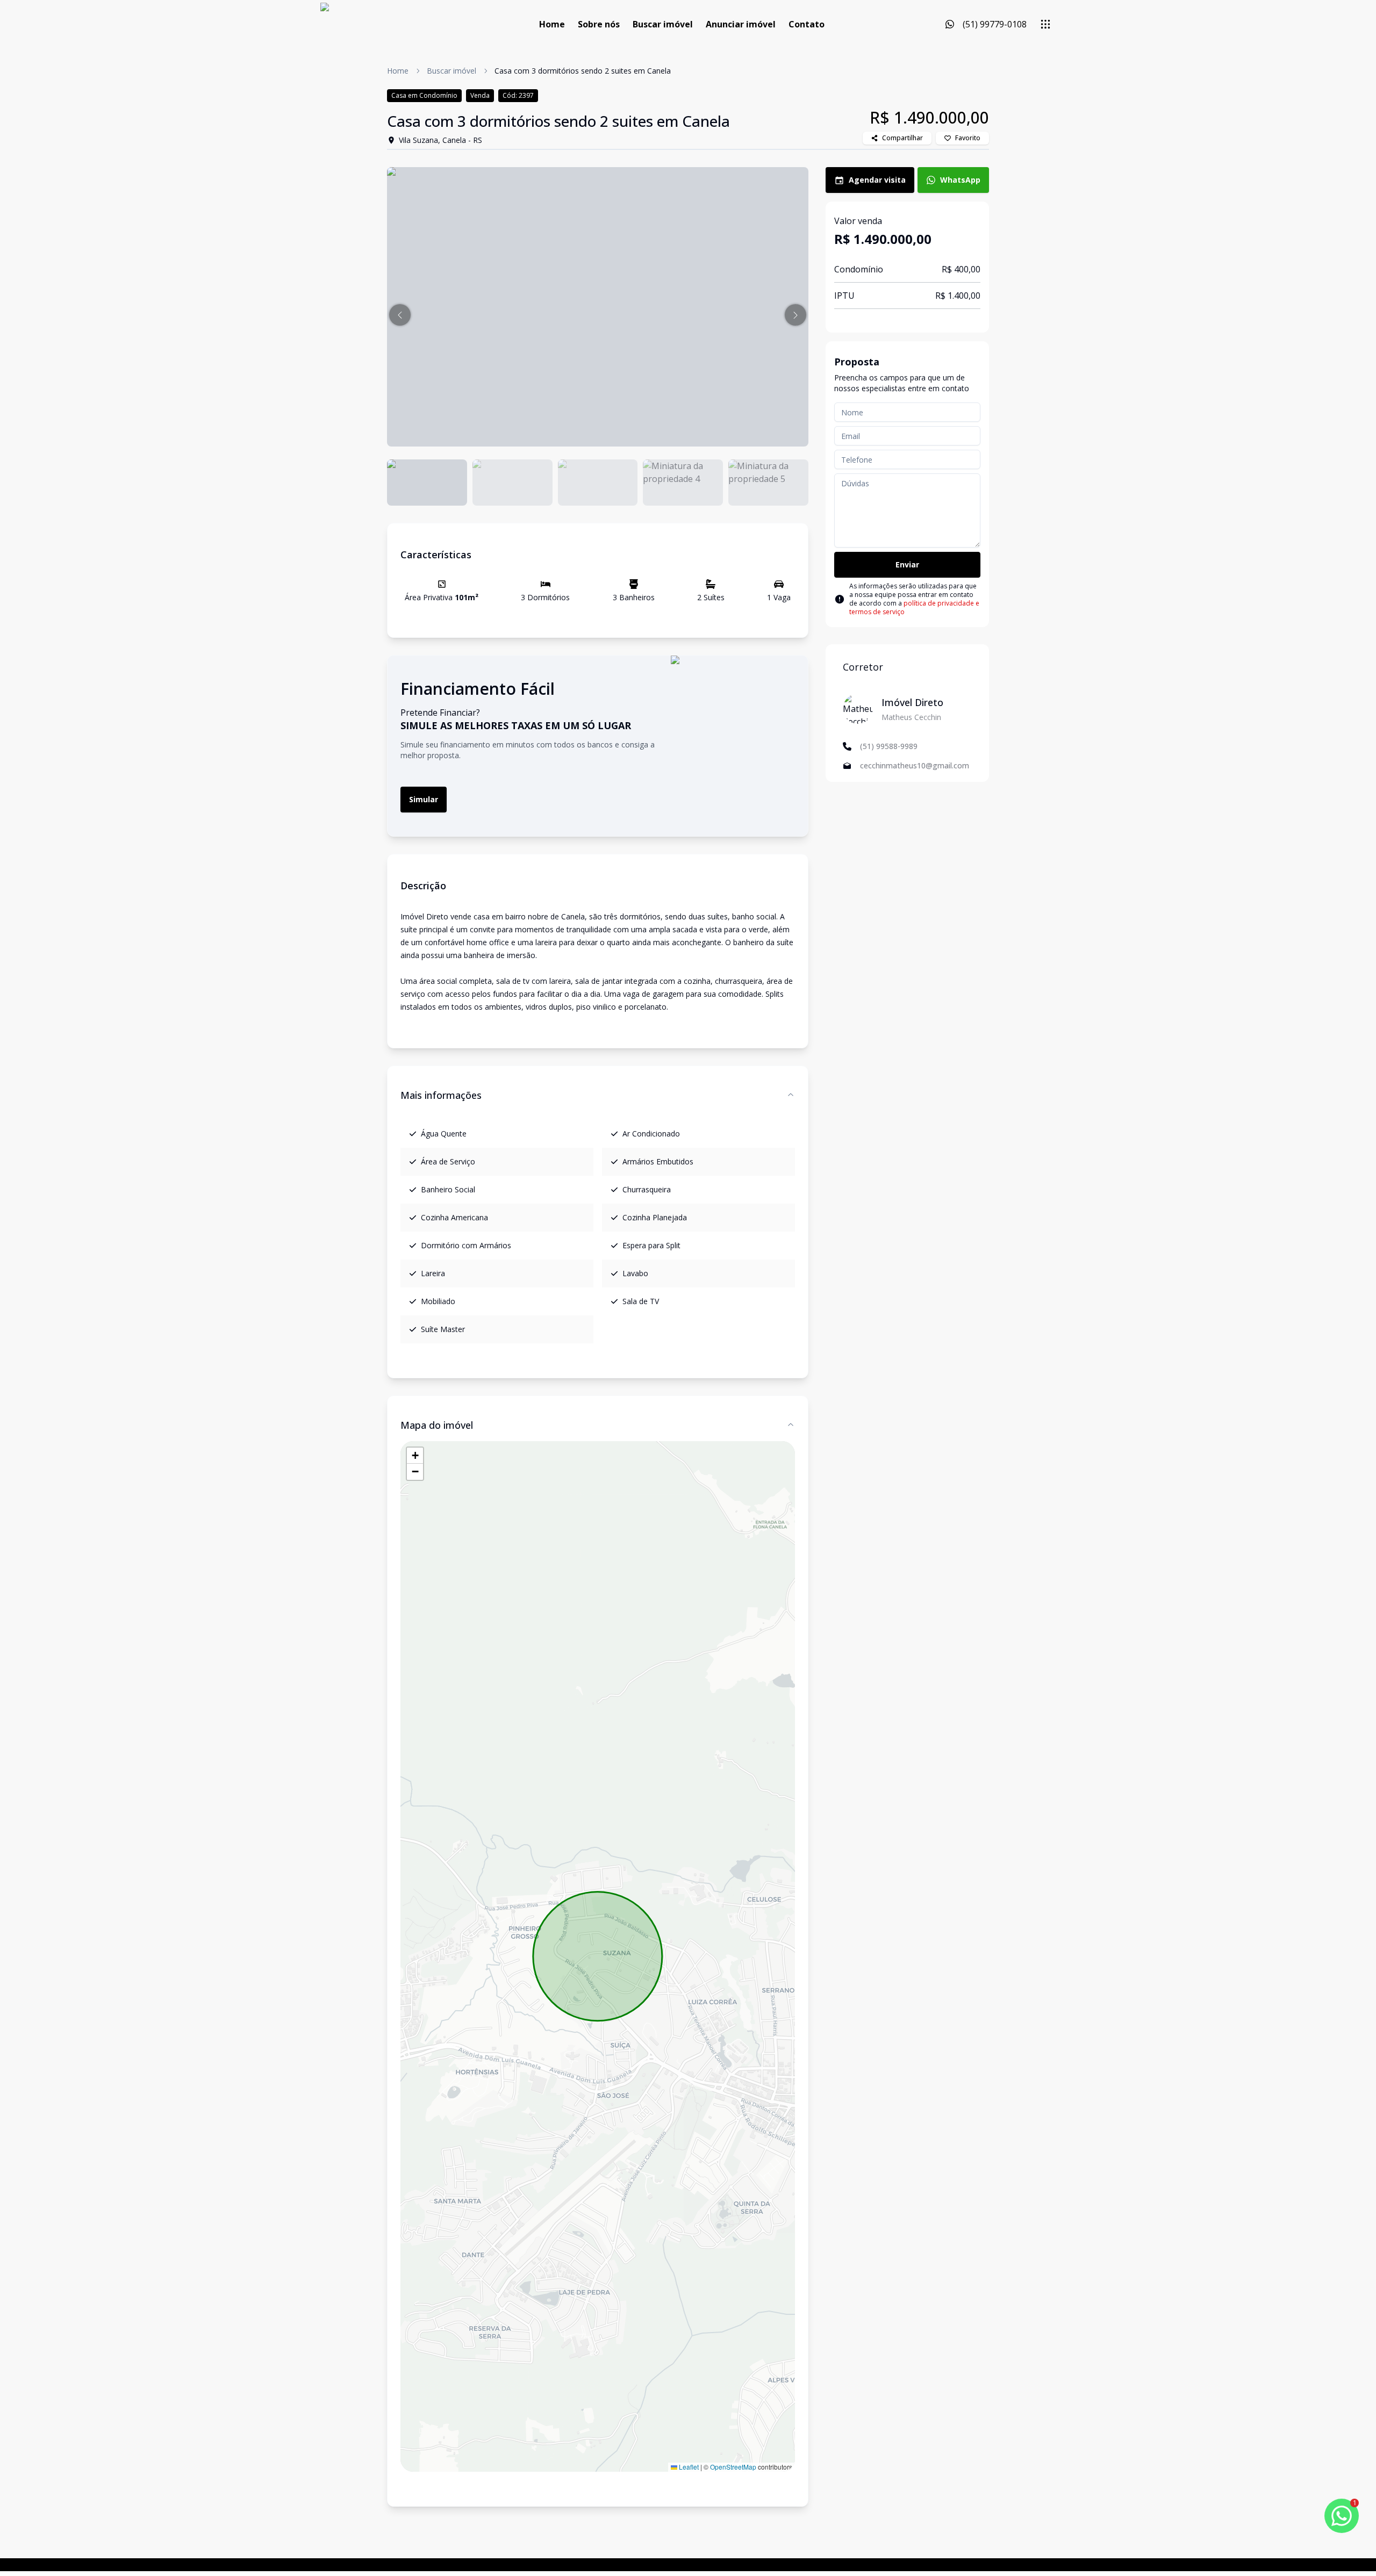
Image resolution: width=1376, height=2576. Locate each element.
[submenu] (1045, 24)
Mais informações (441, 1095)
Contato (807, 24)
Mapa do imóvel (437, 1425)
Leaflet (688, 2467)
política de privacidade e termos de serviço (914, 607)
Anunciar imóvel (741, 24)
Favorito (968, 138)
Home (552, 24)
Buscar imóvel (663, 24)
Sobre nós (599, 24)
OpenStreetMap (733, 2467)
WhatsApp (960, 180)
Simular (424, 799)
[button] (400, 315)
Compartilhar (902, 138)
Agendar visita (877, 180)
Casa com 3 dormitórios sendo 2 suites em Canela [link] (583, 71)
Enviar (907, 564)
